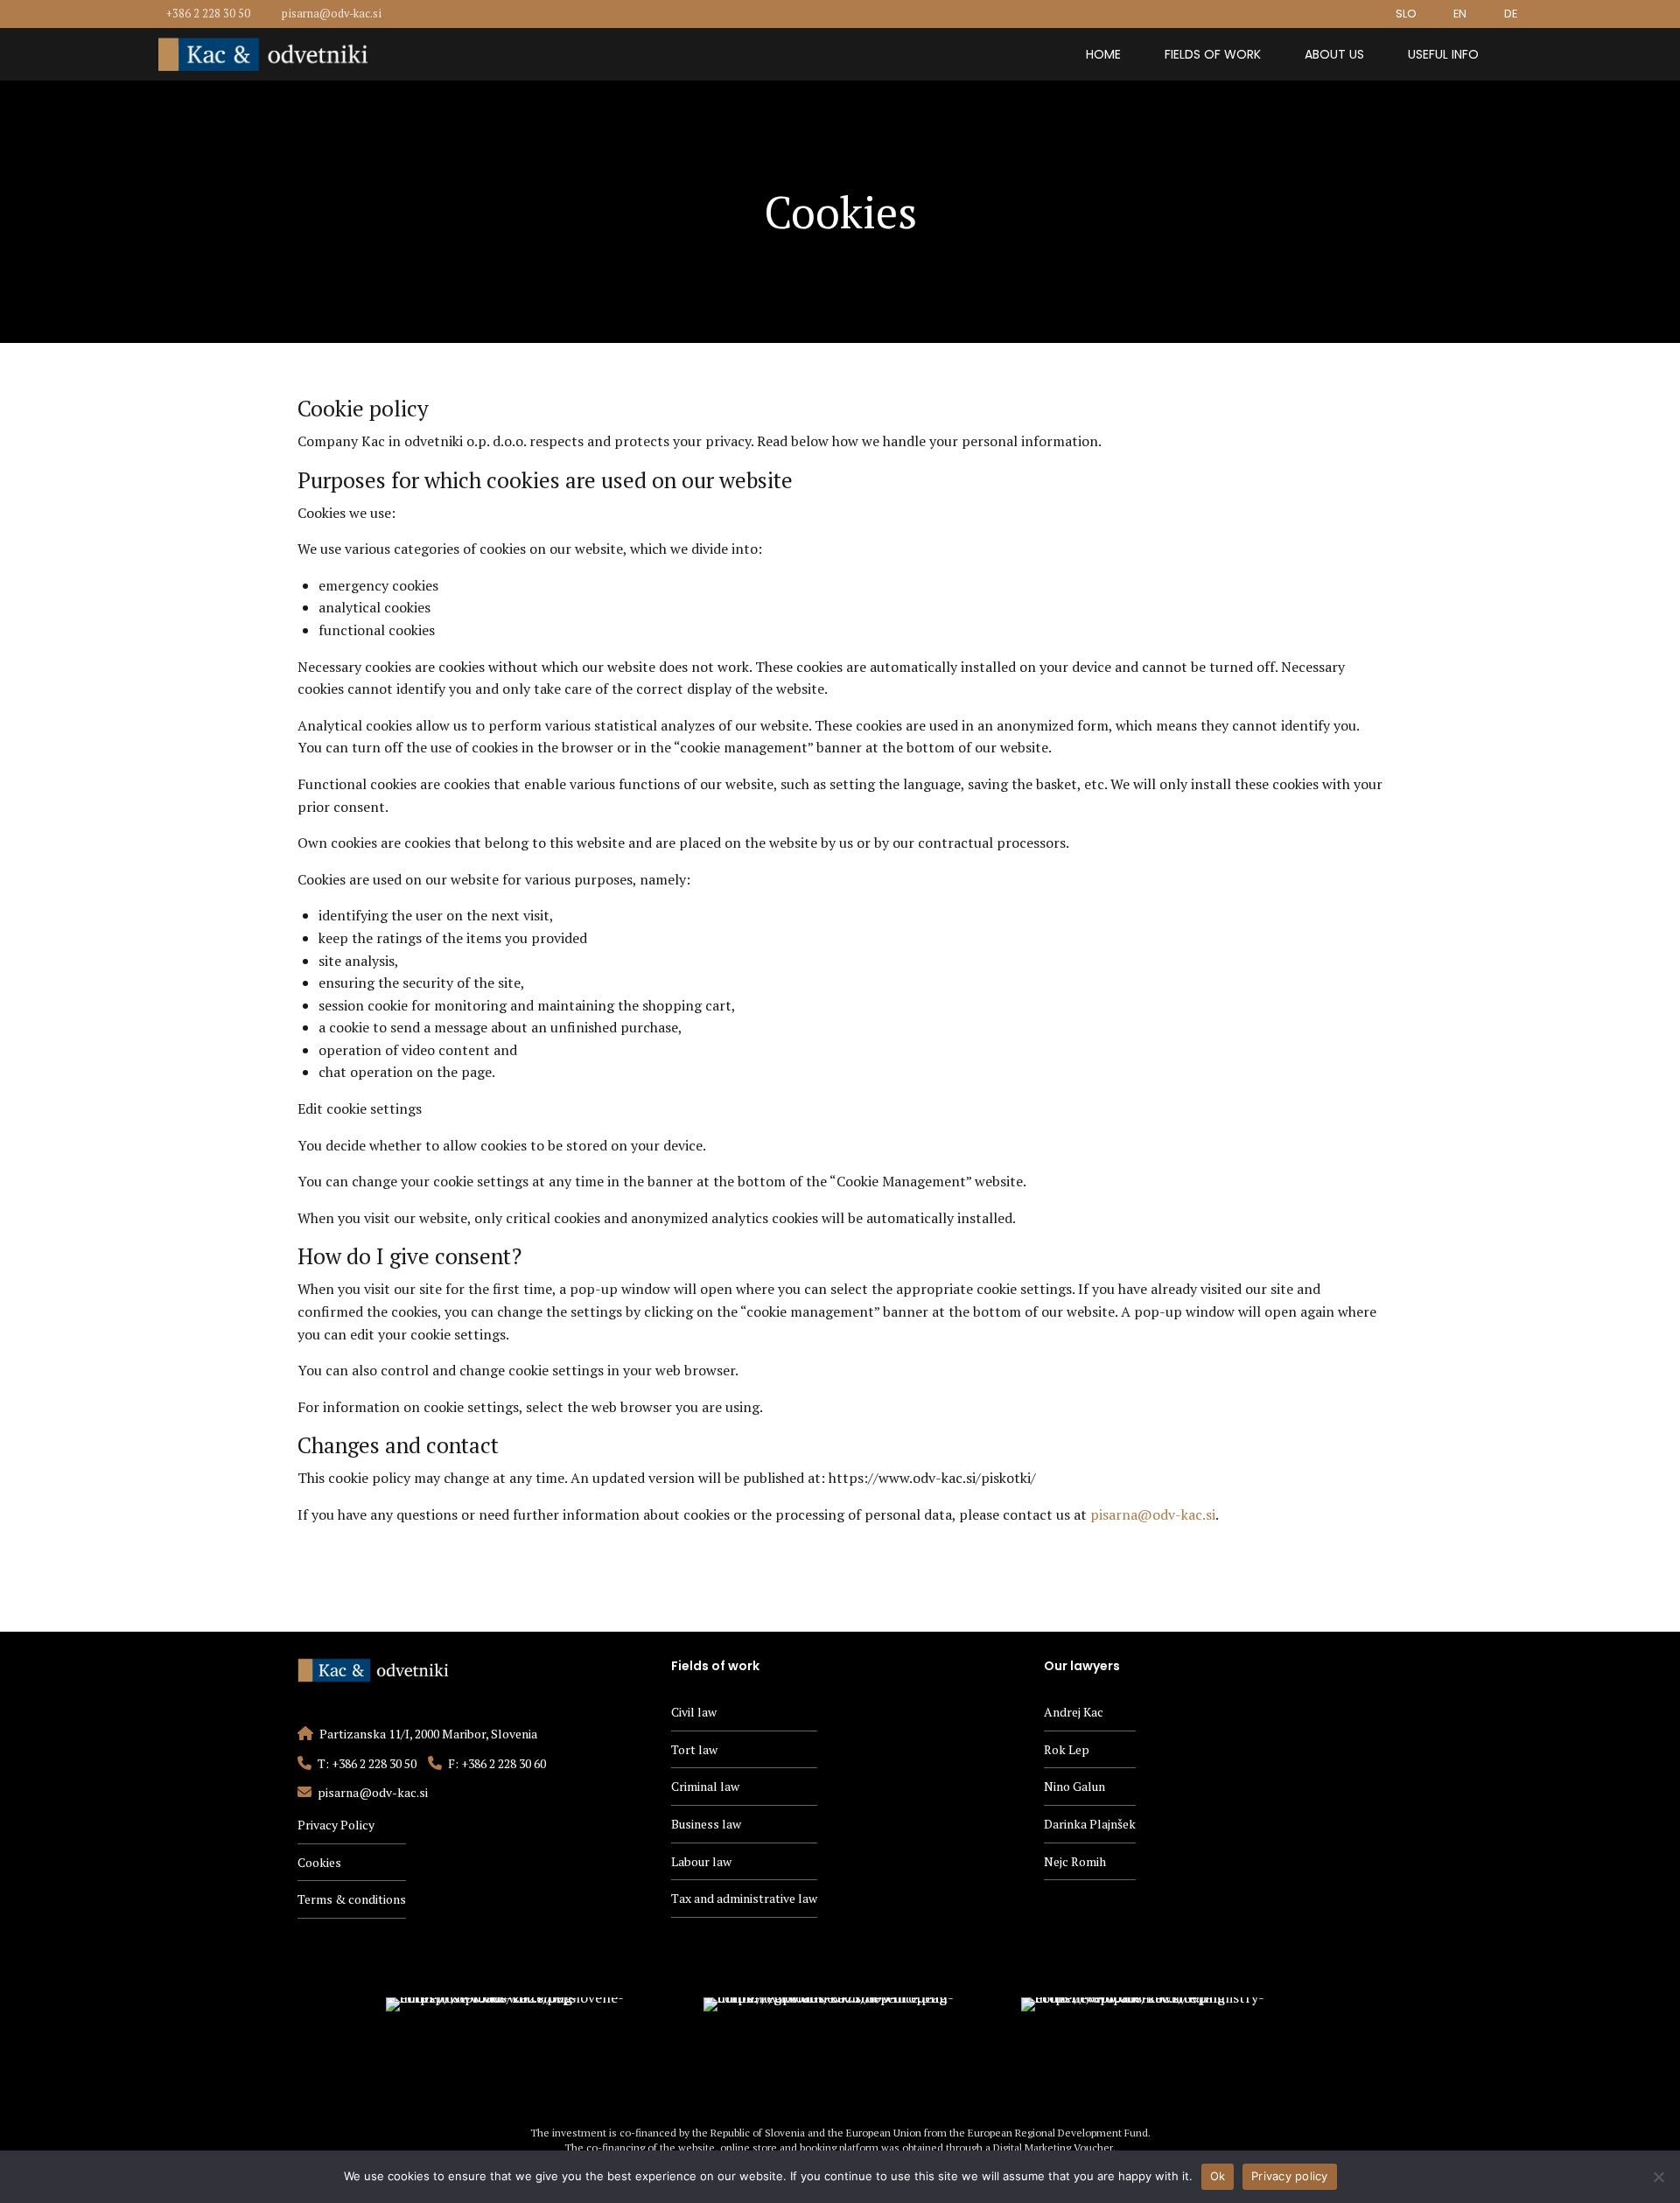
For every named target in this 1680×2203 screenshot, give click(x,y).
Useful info (1443, 54)
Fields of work (1213, 54)
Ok (1218, 2176)
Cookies (319, 1862)
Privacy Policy (336, 1825)
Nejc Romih (1075, 1861)
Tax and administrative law (744, 1898)
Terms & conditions (352, 1899)
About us (1334, 54)
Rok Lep (1067, 1749)
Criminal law (705, 1786)
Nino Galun (1074, 1786)
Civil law (694, 1712)
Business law (706, 1824)
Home (1103, 54)
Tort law (694, 1749)
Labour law (701, 1861)
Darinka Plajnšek (1090, 1824)
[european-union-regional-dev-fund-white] (840, 2049)
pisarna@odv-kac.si (1153, 1514)
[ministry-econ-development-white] (1158, 2049)
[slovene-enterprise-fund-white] (522, 2049)
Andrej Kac (1074, 1712)
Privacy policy (1290, 2176)
